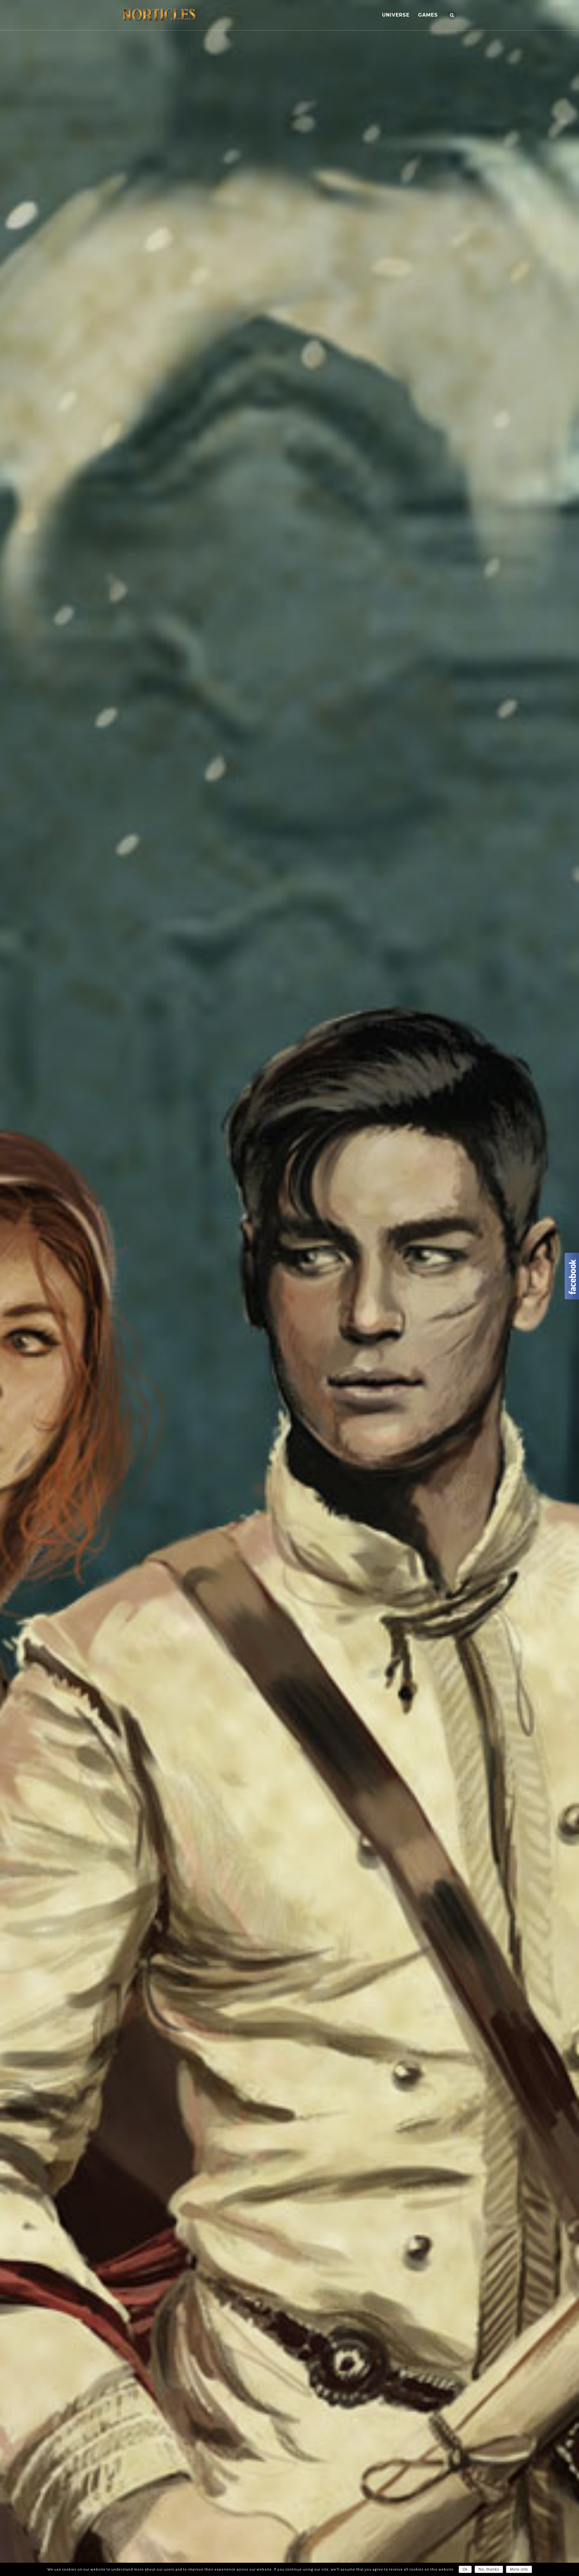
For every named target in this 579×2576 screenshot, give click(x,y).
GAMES (428, 15)
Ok (465, 2569)
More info (519, 2569)
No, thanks (489, 2569)
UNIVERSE (396, 15)
